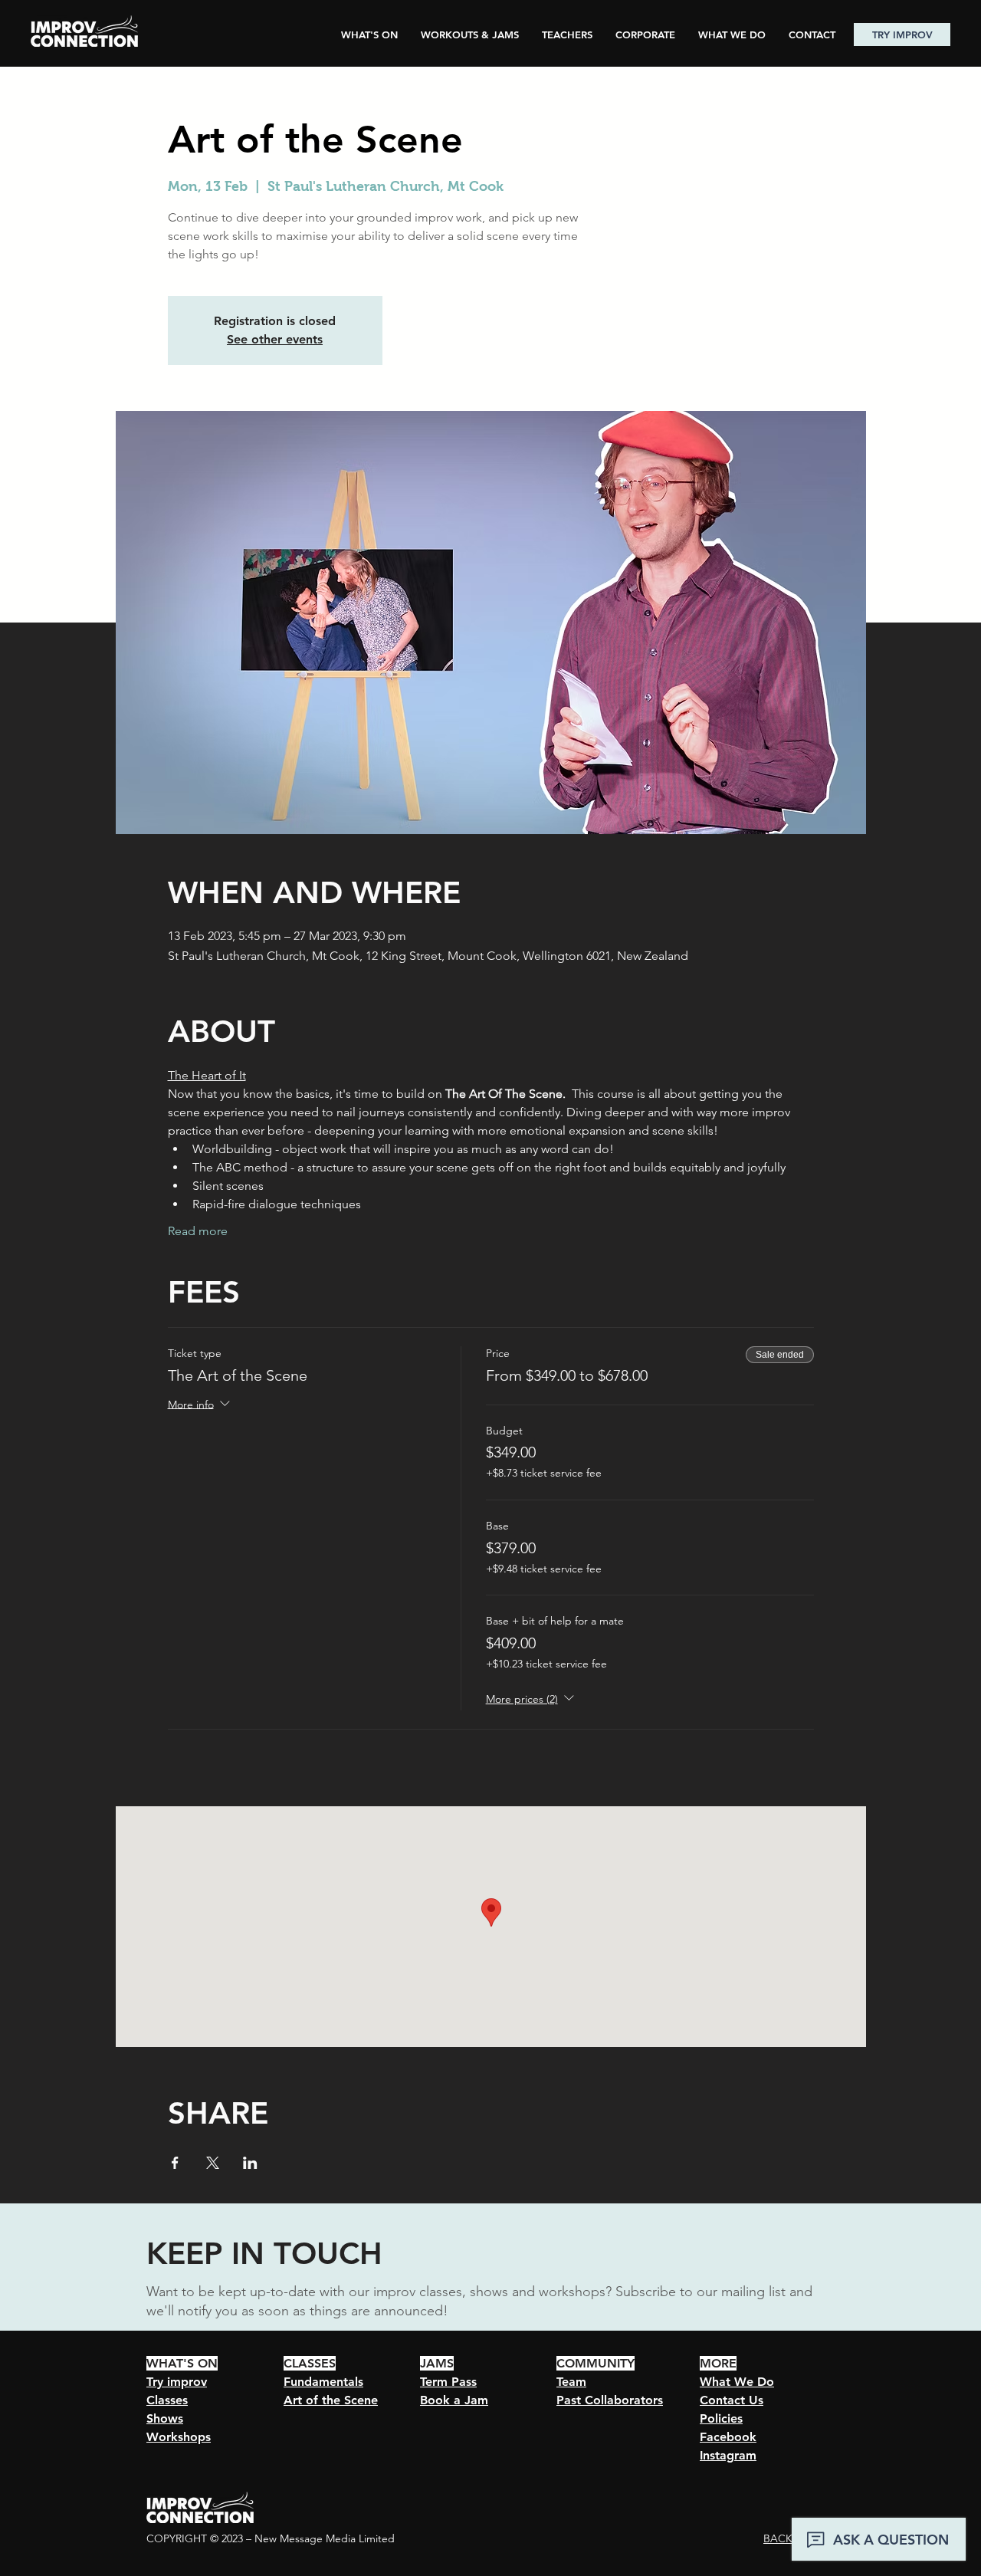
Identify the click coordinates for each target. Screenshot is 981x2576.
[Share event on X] (213, 2163)
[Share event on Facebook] (175, 2163)
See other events (275, 339)
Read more (198, 1231)
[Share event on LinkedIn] (250, 2163)
